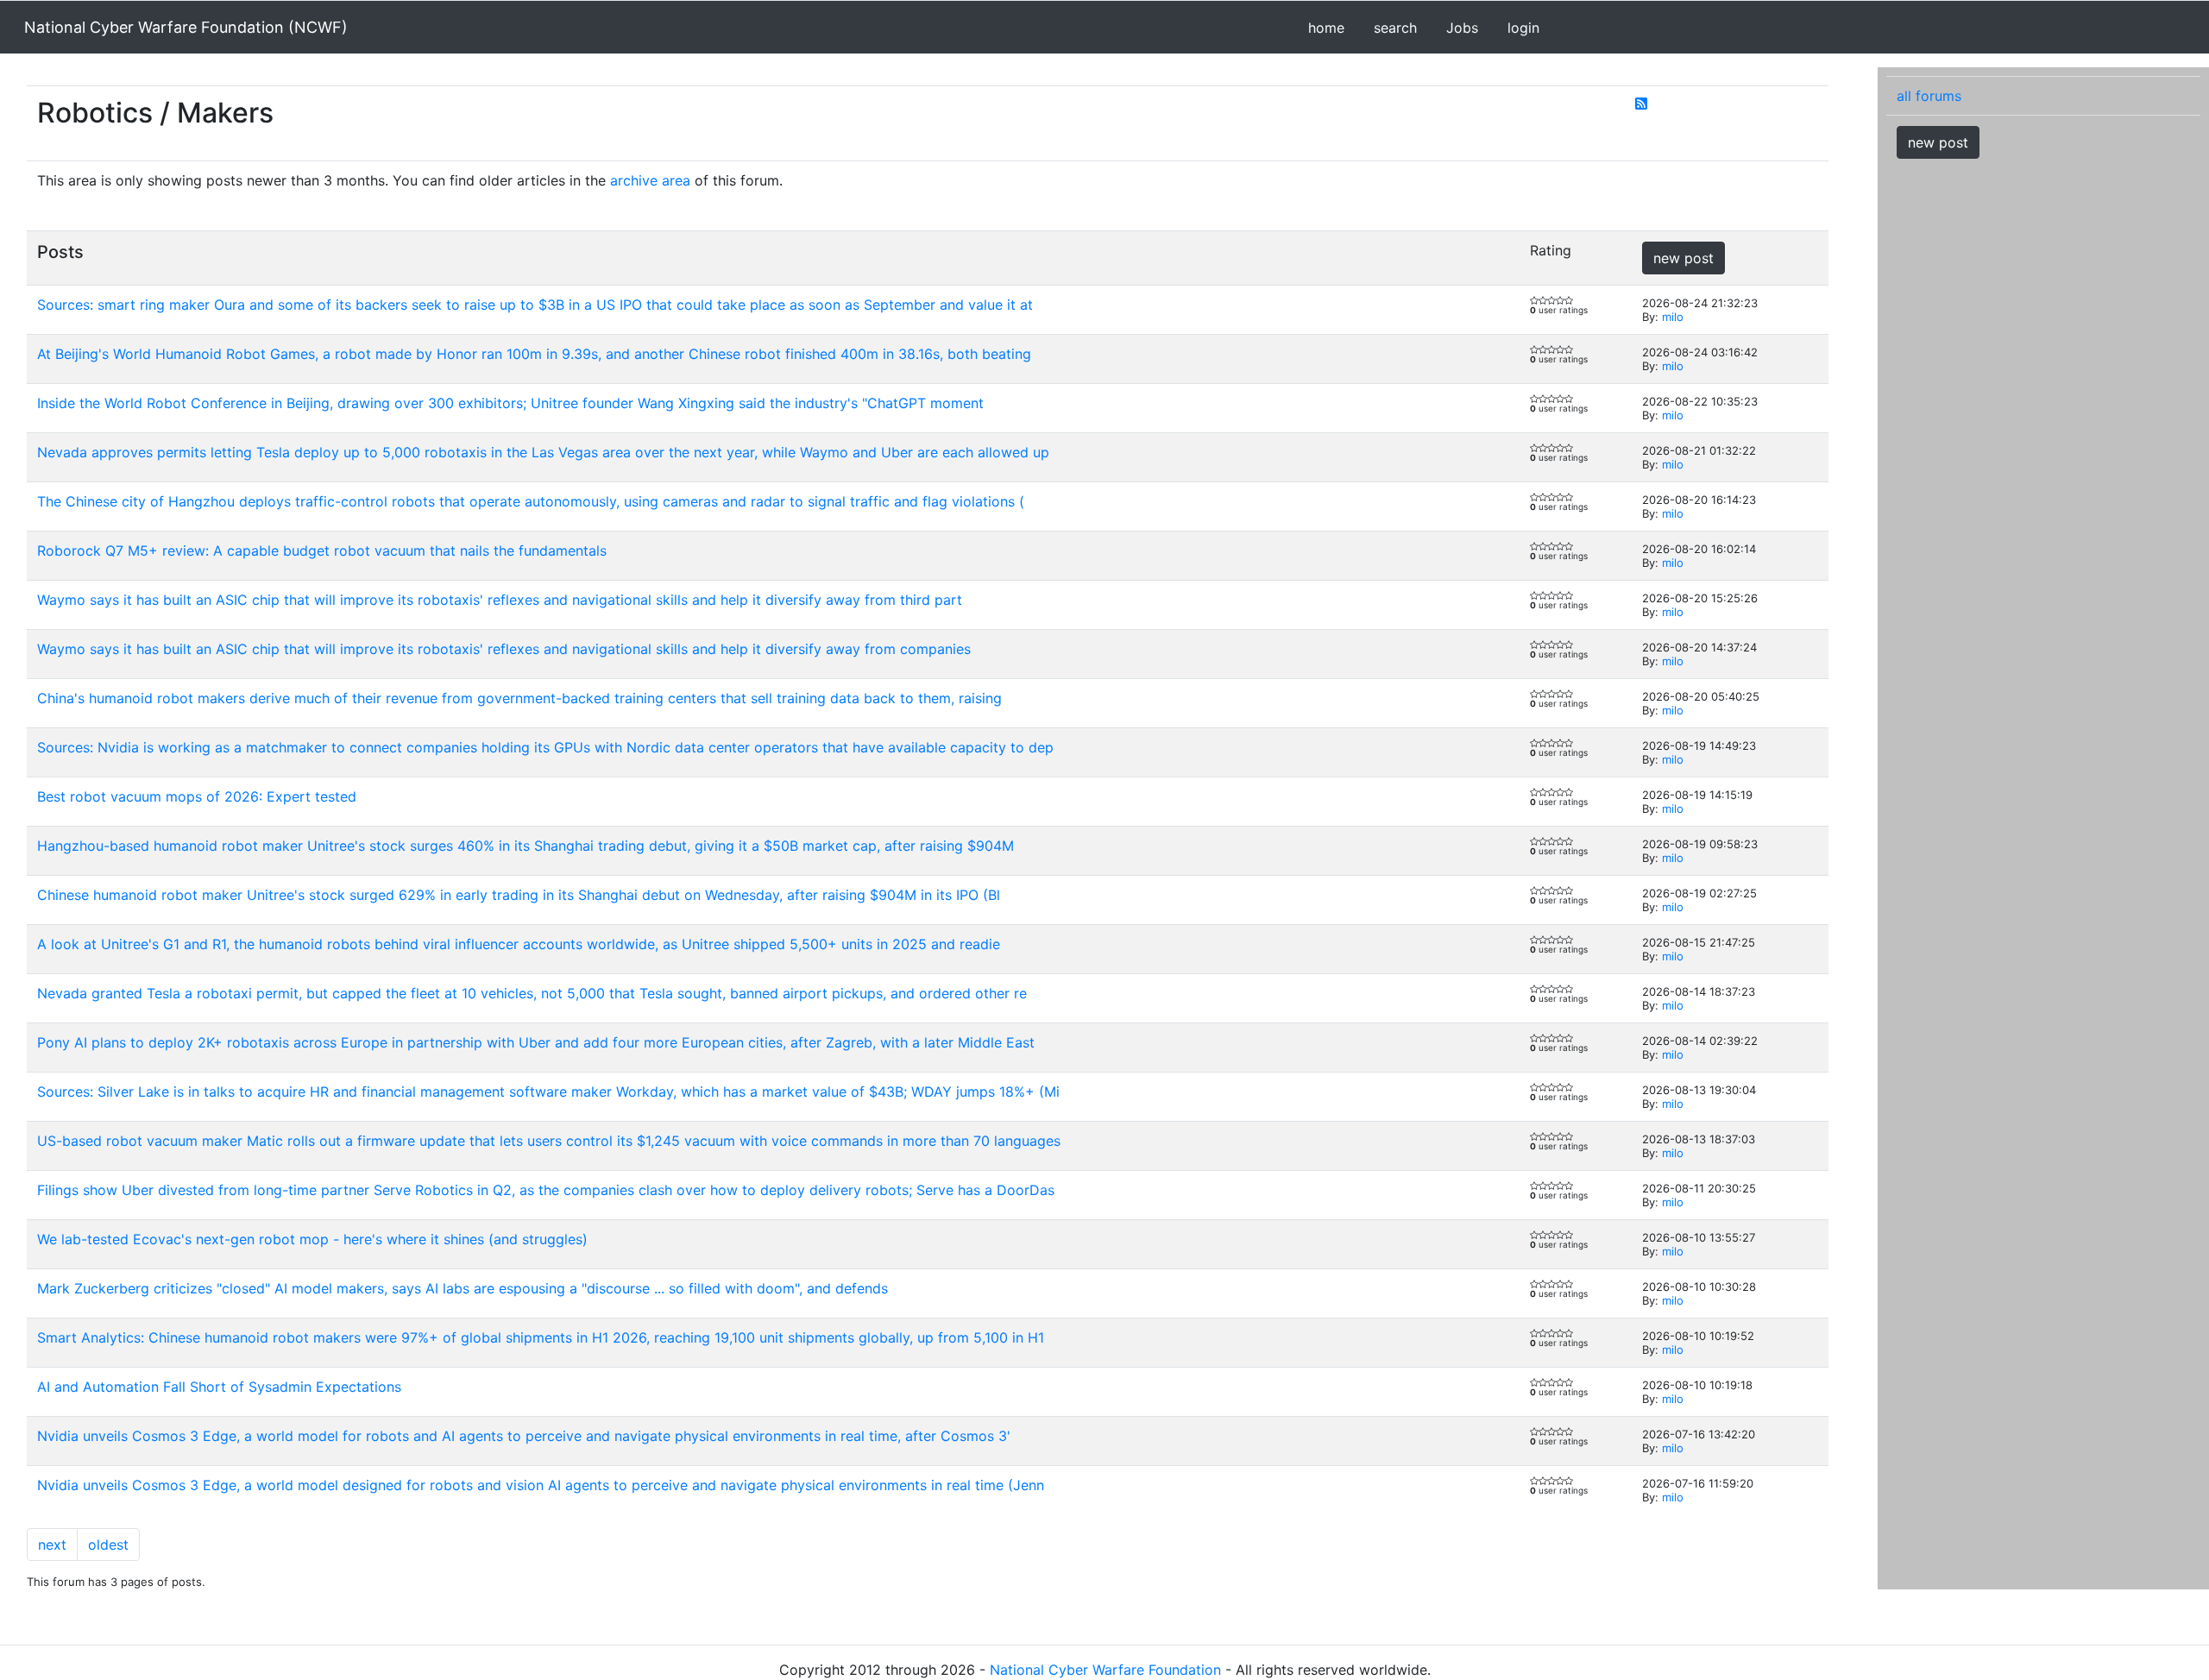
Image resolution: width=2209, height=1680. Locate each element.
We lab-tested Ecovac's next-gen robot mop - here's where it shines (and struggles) (312, 1239)
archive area (650, 180)
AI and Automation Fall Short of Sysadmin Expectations (219, 1387)
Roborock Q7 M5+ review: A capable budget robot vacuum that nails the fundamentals (322, 551)
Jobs (1462, 28)
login (1523, 28)
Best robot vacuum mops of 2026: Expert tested (197, 796)
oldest (108, 1545)
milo (1673, 317)
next (52, 1545)
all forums (1929, 96)
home (1326, 28)
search (1395, 28)
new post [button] (1683, 258)
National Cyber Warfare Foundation (1105, 1670)
